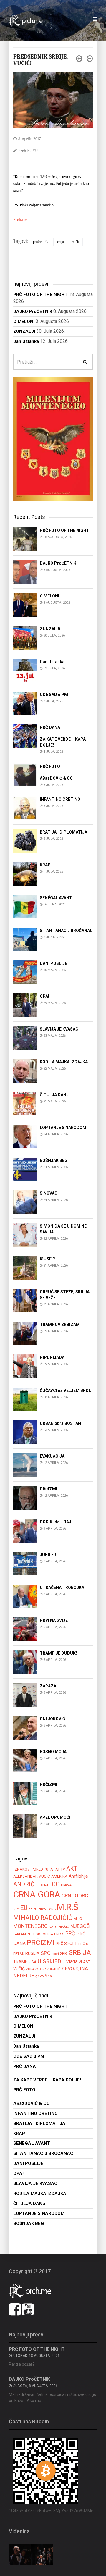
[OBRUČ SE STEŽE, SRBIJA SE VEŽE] (25, 1300)
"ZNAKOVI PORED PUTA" (34, 1869)
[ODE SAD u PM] (25, 703)
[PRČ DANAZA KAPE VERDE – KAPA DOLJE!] (25, 736)
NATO (53, 1927)
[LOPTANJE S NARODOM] (25, 1136)
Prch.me (20, 220)
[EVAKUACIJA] (25, 1465)
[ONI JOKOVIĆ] (25, 1727)
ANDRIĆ (24, 1884)
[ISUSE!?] (25, 1267)
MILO (78, 1919)
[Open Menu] (95, 19)
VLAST (84, 1962)
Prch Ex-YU (28, 151)
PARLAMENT (23, 1934)
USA (33, 1962)
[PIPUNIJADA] (25, 1366)
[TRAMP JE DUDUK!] (25, 1662)
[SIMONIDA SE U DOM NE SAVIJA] (25, 1234)
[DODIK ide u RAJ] (25, 1530)
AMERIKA (59, 1876)
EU (24, 1908)
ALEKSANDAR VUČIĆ (32, 1876)
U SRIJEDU (51, 1961)
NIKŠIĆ (64, 1927)
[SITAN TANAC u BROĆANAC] (25, 939)
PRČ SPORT (66, 1944)
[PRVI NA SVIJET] (25, 1629)
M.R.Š (68, 1907)
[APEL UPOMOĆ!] (25, 1826)
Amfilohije (78, 1876)
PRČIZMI (41, 1943)
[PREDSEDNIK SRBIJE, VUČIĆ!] (53, 100)
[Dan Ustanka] (25, 670)
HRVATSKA (47, 1909)
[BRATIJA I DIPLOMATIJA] (25, 840)
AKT (72, 1868)
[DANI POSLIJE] (25, 972)
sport (55, 1954)
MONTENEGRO (30, 1926)
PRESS (59, 1934)
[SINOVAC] (25, 1202)
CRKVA (66, 1885)
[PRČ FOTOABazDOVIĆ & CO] (25, 775)
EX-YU (33, 1909)
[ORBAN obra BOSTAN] (25, 1432)
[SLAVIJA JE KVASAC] (25, 1037)
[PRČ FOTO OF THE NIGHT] (25, 539)
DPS (16, 1909)
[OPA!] (25, 1005)
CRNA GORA (37, 1895)
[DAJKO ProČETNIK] (25, 572)
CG (56, 1884)
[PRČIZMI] (25, 1497)
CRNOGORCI (76, 1896)
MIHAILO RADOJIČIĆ (43, 1918)
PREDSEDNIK (40, 242)
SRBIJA (60, 242)
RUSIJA (32, 1953)
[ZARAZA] (25, 1694)
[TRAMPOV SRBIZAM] (25, 1333)
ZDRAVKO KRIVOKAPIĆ (43, 1969)
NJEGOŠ (80, 1926)
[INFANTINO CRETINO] (25, 808)
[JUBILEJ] (25, 1563)
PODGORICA (43, 1934)
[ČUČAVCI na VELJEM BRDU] (25, 1399)
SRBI (64, 1954)
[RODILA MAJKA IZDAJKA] (25, 1070)
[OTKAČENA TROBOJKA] (25, 1596)
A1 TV (60, 1869)
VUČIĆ (76, 242)
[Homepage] (29, 20)
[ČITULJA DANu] (25, 1103)
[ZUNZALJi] (25, 637)
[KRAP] (25, 873)
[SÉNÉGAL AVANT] (25, 906)
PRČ (70, 1934)
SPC (45, 1953)
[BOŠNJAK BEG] (25, 1169)
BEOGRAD (43, 1885)
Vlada (72, 1962)
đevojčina (44, 1976)
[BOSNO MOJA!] (25, 1760)
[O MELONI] (25, 604)
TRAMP (20, 1962)
